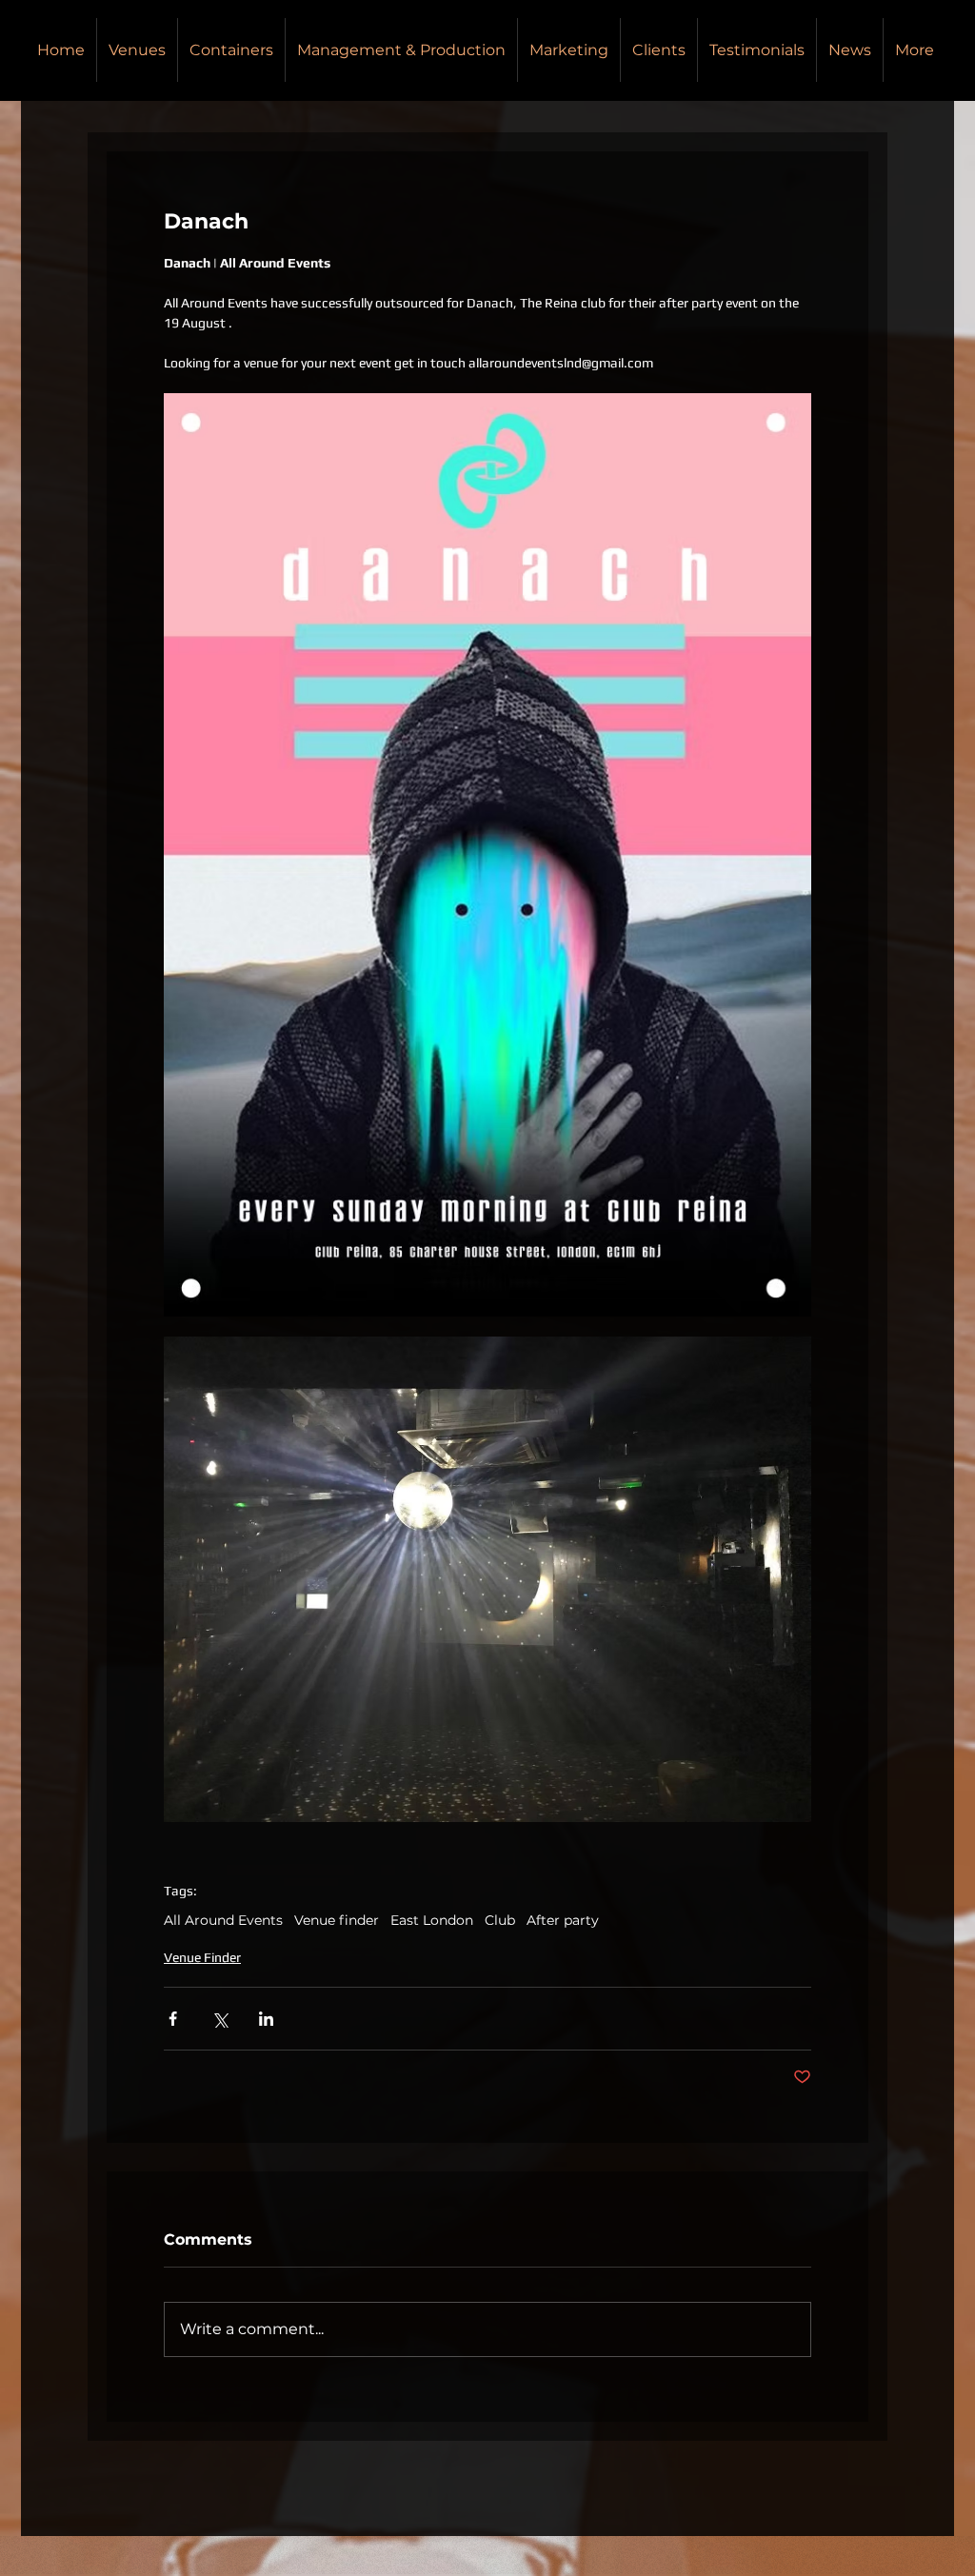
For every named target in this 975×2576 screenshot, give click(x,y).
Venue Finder (202, 1957)
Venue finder (337, 1921)
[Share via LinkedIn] (266, 2019)
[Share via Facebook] (173, 2019)
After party (563, 1921)
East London (432, 1921)
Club (500, 1921)
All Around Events (223, 1921)
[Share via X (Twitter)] (219, 2019)
